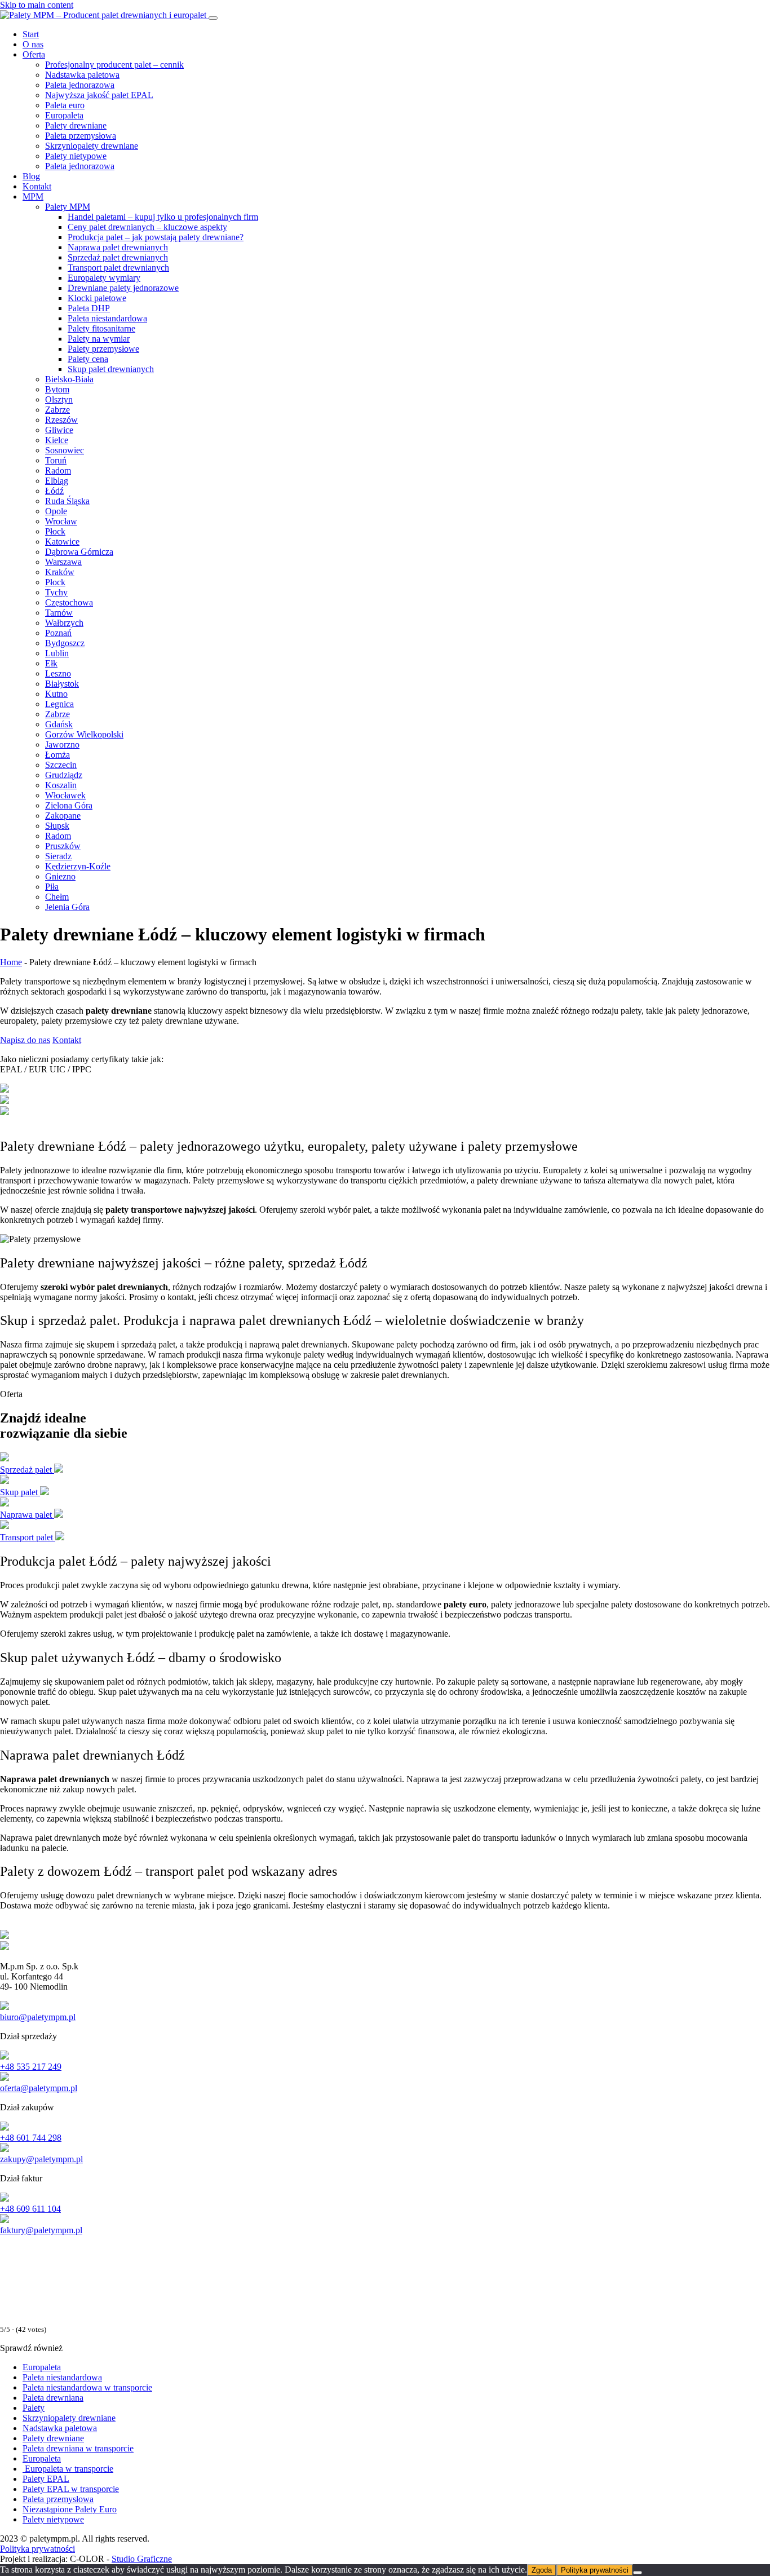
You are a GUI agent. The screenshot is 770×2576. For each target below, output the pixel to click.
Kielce (57, 440)
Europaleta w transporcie (68, 2469)
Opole (56, 511)
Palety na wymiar (99, 339)
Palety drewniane (76, 125)
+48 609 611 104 (30, 2209)
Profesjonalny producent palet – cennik (114, 65)
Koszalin (61, 785)
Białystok (62, 684)
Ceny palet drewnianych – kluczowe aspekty (147, 227)
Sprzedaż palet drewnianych (118, 257)
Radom (58, 470)
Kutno (56, 694)
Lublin (57, 653)
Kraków (60, 572)
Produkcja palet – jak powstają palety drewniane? (156, 237)
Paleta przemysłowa (81, 136)
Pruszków (63, 846)
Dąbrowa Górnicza (79, 552)
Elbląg (57, 481)
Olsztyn (59, 399)
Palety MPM (68, 207)
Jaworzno (62, 744)
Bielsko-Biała (69, 379)
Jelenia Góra (67, 907)
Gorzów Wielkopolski (84, 734)
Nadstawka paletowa (82, 75)
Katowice (62, 542)
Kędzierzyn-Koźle (78, 866)
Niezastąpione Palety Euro (70, 2509)
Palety (34, 2408)
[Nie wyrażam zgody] (638, 2573)
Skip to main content (37, 5)
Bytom (57, 389)
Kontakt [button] (67, 1040)
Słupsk (57, 826)
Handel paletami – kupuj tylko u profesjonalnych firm (163, 217)
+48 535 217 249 (31, 2067)
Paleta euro (65, 105)
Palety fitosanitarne (101, 328)
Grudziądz (64, 775)
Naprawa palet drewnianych (118, 247)
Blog (31, 176)
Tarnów (59, 613)
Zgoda (542, 2570)
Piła (52, 887)
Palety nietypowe (76, 156)
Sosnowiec (65, 450)
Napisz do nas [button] (25, 1040)
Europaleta (64, 115)
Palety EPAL (46, 2479)
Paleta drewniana (53, 2398)
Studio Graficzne (142, 2559)
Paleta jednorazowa (80, 85)
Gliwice (59, 430)
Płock (55, 531)
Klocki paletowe (97, 298)
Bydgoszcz (65, 643)
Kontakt (37, 186)
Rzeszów (61, 420)
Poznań (58, 633)
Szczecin (61, 765)
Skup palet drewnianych (111, 369)
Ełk (51, 663)
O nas (33, 44)
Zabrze (57, 410)
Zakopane (63, 816)
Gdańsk (59, 724)
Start (31, 34)
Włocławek (65, 795)
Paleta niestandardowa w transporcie (87, 2387)
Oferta (34, 54)
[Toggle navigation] (213, 18)
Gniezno (60, 876)
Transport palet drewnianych (118, 268)
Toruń (56, 460)
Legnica (59, 704)
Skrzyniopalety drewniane (92, 146)
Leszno (58, 673)
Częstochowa (69, 602)
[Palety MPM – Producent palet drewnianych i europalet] (104, 15)
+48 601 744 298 (31, 2138)
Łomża (57, 755)
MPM (33, 196)
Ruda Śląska (67, 501)
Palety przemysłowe (103, 349)
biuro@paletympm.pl (38, 2017)
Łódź (54, 491)
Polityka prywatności (37, 2549)
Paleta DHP (89, 308)
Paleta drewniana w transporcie (78, 2448)
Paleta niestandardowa (107, 318)
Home (11, 962)
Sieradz (58, 856)
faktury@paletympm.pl (41, 2230)
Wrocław (61, 521)
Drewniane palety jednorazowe (123, 288)
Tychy (56, 592)
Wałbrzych (64, 623)
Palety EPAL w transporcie (71, 2489)
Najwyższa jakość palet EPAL (99, 95)
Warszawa (63, 562)
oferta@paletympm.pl (39, 2088)
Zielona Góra (69, 805)
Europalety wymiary (104, 278)
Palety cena (88, 359)
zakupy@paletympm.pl (41, 2159)
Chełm (57, 897)
